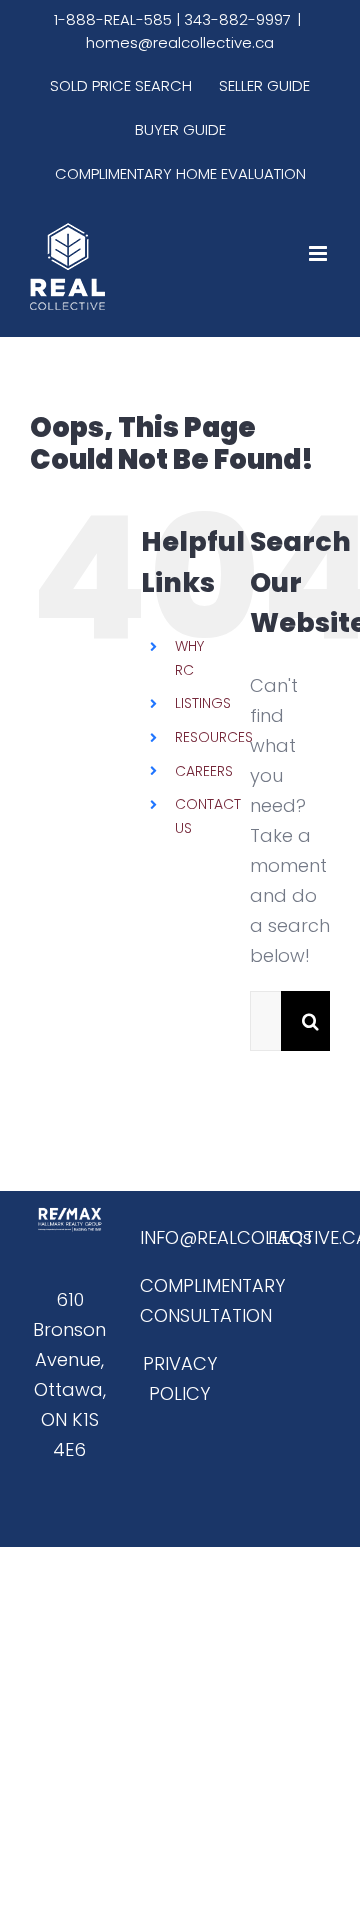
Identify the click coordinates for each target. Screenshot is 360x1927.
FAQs (290, 1237)
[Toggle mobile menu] (319, 253)
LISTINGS (203, 703)
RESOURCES (214, 737)
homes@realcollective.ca (180, 42)
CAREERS (204, 771)
